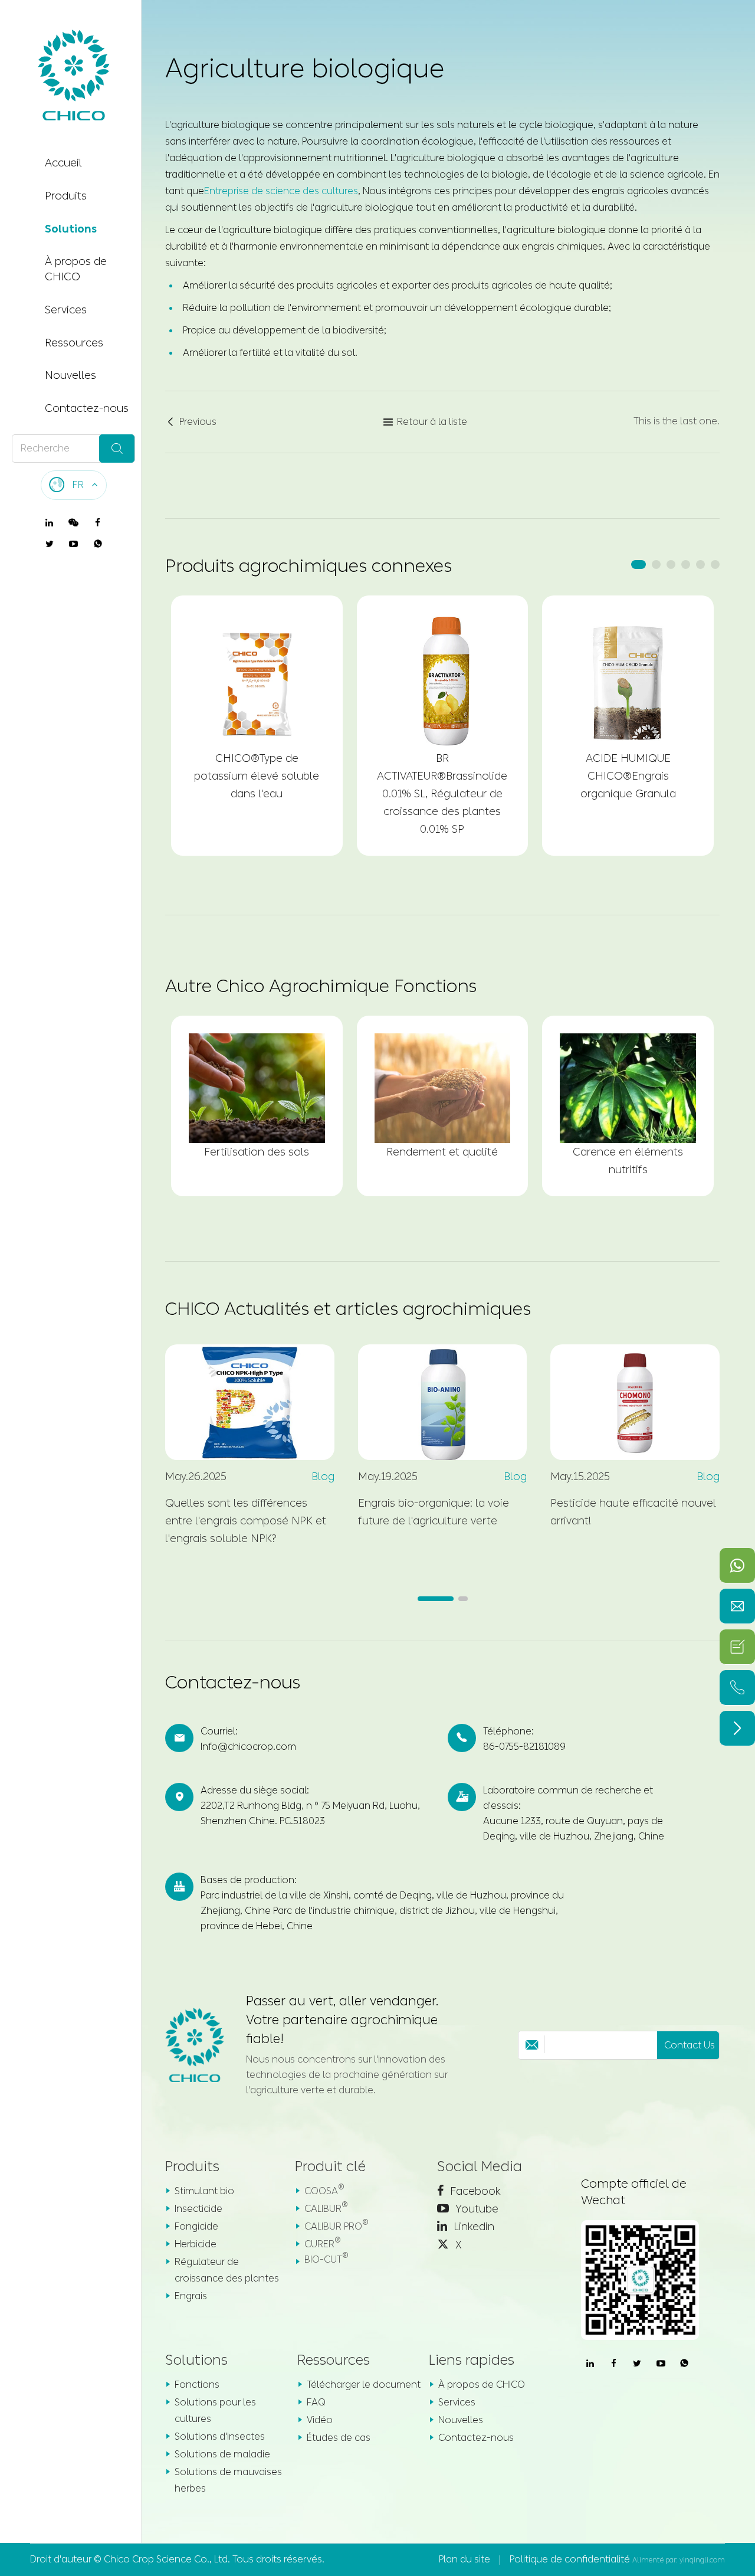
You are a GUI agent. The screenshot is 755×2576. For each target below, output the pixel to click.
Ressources (74, 342)
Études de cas (339, 2438)
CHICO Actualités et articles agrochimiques (348, 1309)
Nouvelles (70, 375)
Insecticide (198, 2209)
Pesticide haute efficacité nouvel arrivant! (633, 1512)
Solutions (71, 228)
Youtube (475, 2209)
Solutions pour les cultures (215, 2410)
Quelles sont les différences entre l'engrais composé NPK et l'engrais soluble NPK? (246, 1521)
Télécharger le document (364, 2384)
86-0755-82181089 (524, 1747)
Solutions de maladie (222, 2454)
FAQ (316, 2402)
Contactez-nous (87, 408)
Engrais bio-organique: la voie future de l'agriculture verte (434, 1512)
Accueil (63, 163)
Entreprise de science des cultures (281, 191)
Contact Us (690, 2045)
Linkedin (472, 2227)
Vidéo (320, 2420)
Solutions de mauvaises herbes (228, 2480)
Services (66, 310)
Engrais (191, 2296)
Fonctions (197, 2384)
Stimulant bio (204, 2191)
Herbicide (196, 2244)
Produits (66, 196)
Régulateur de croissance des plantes (227, 2270)
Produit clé (330, 2166)
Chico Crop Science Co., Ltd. (167, 2559)
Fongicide (196, 2226)
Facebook (474, 2191)
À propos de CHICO (76, 269)
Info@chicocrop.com (248, 1747)
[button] (639, 564)
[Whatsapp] (737, 1565)
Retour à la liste (425, 422)
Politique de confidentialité (570, 2559)
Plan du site (465, 2559)
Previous (191, 422)
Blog (323, 1477)
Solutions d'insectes (220, 2436)
